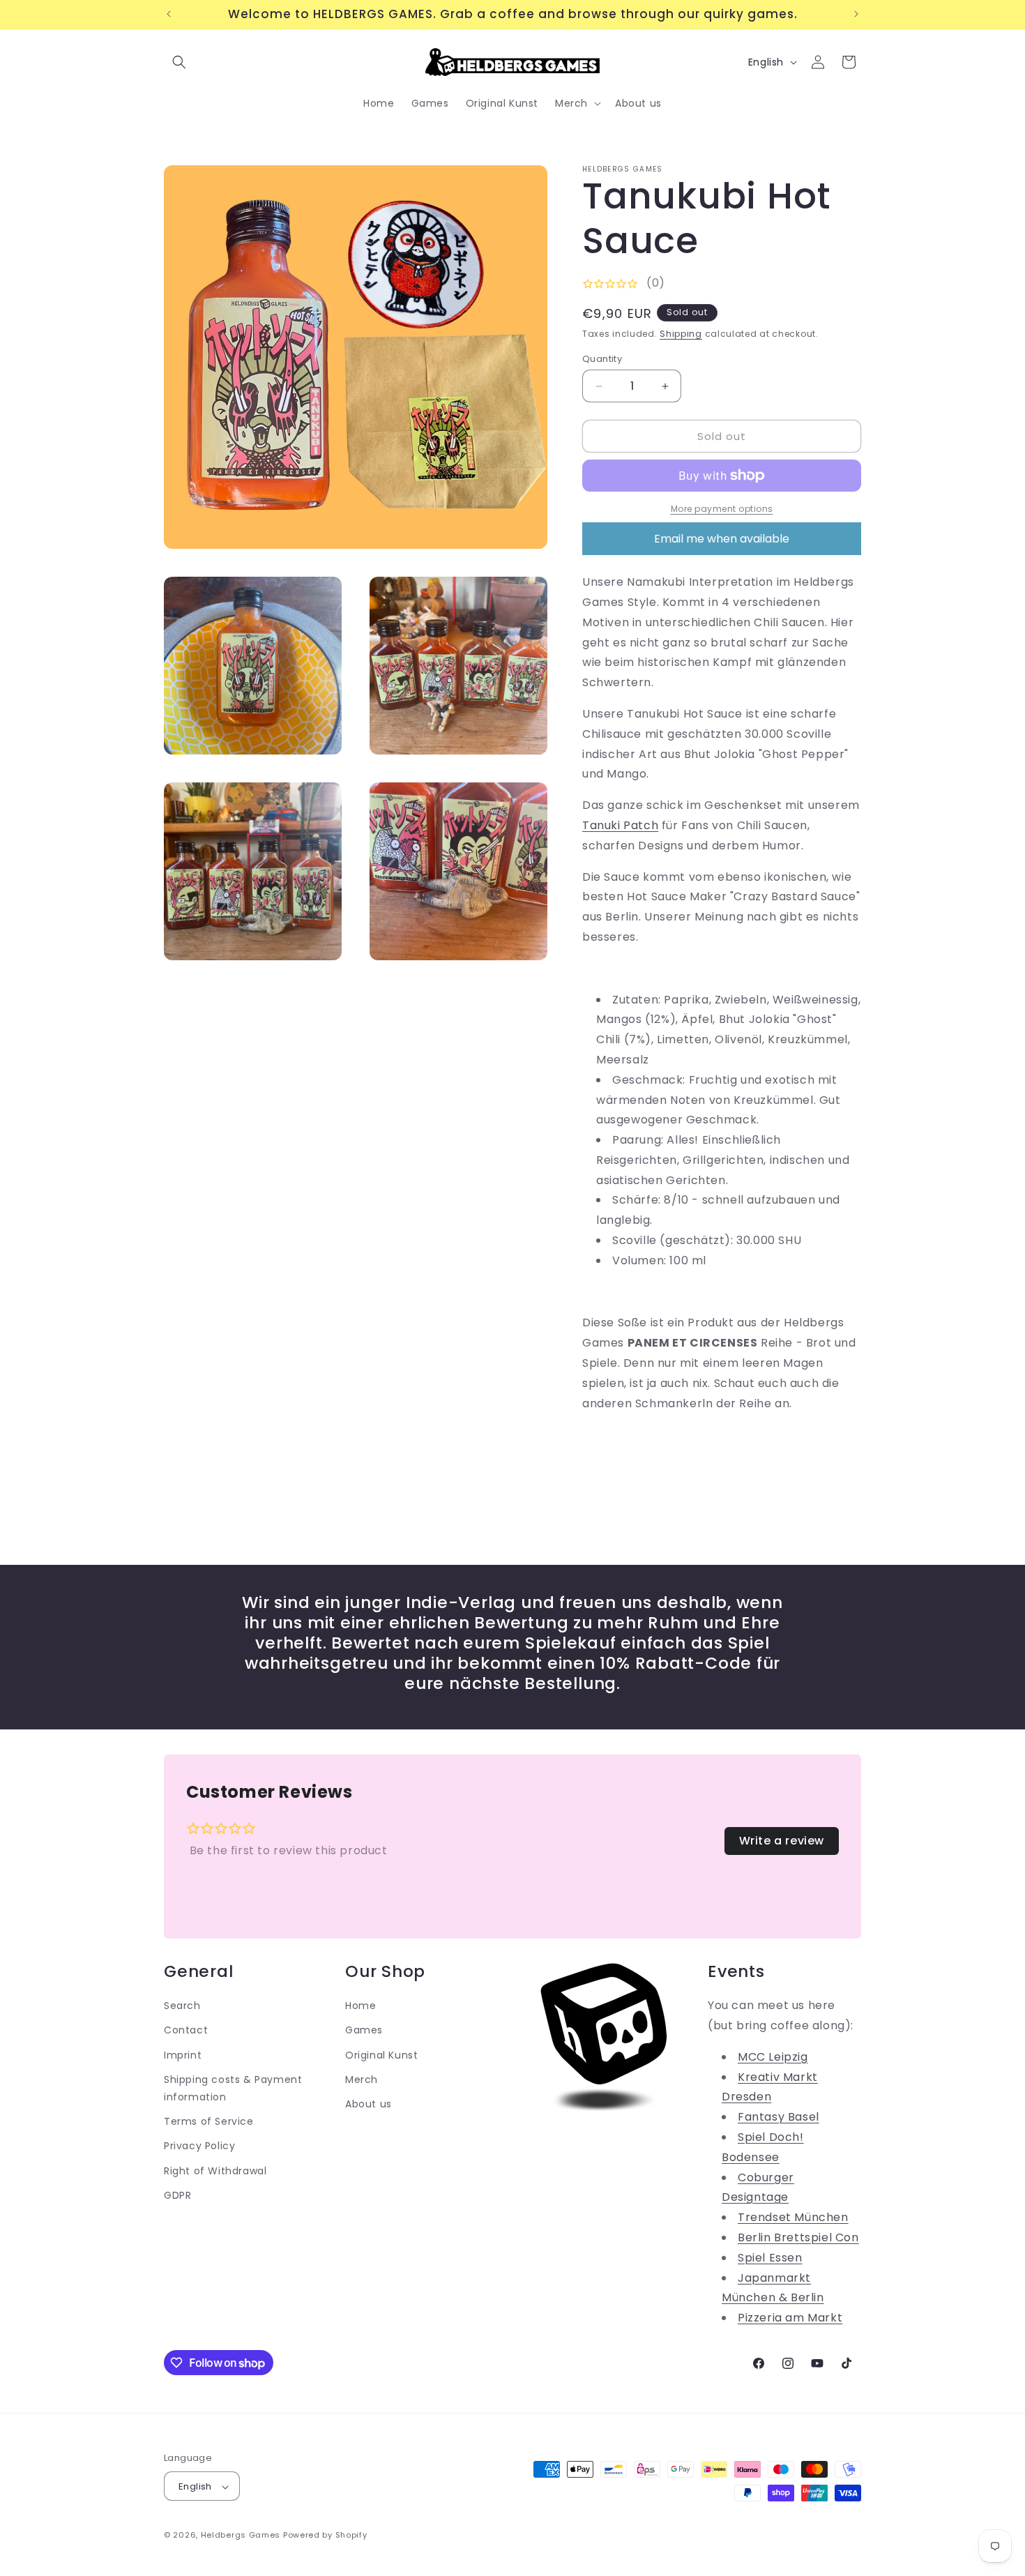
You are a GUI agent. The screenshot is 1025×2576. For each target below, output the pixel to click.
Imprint (183, 2054)
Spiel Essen (770, 2257)
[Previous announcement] (169, 14)
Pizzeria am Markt (790, 2317)
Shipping (681, 334)
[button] (179, 62)
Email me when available (722, 539)
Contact (186, 2030)
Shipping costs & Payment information (233, 2088)
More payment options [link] (722, 509)
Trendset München (793, 2217)
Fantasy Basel (779, 2116)
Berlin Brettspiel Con (798, 2237)
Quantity (602, 359)
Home (360, 2005)
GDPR (177, 2195)
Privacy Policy (199, 2145)
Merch (362, 2079)
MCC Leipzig (773, 2056)
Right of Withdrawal (215, 2170)
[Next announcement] (856, 14)
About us (369, 2103)
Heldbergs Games (241, 2536)
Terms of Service (209, 2121)
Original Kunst (381, 2054)
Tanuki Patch (620, 825)
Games (364, 2030)
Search (182, 2005)
